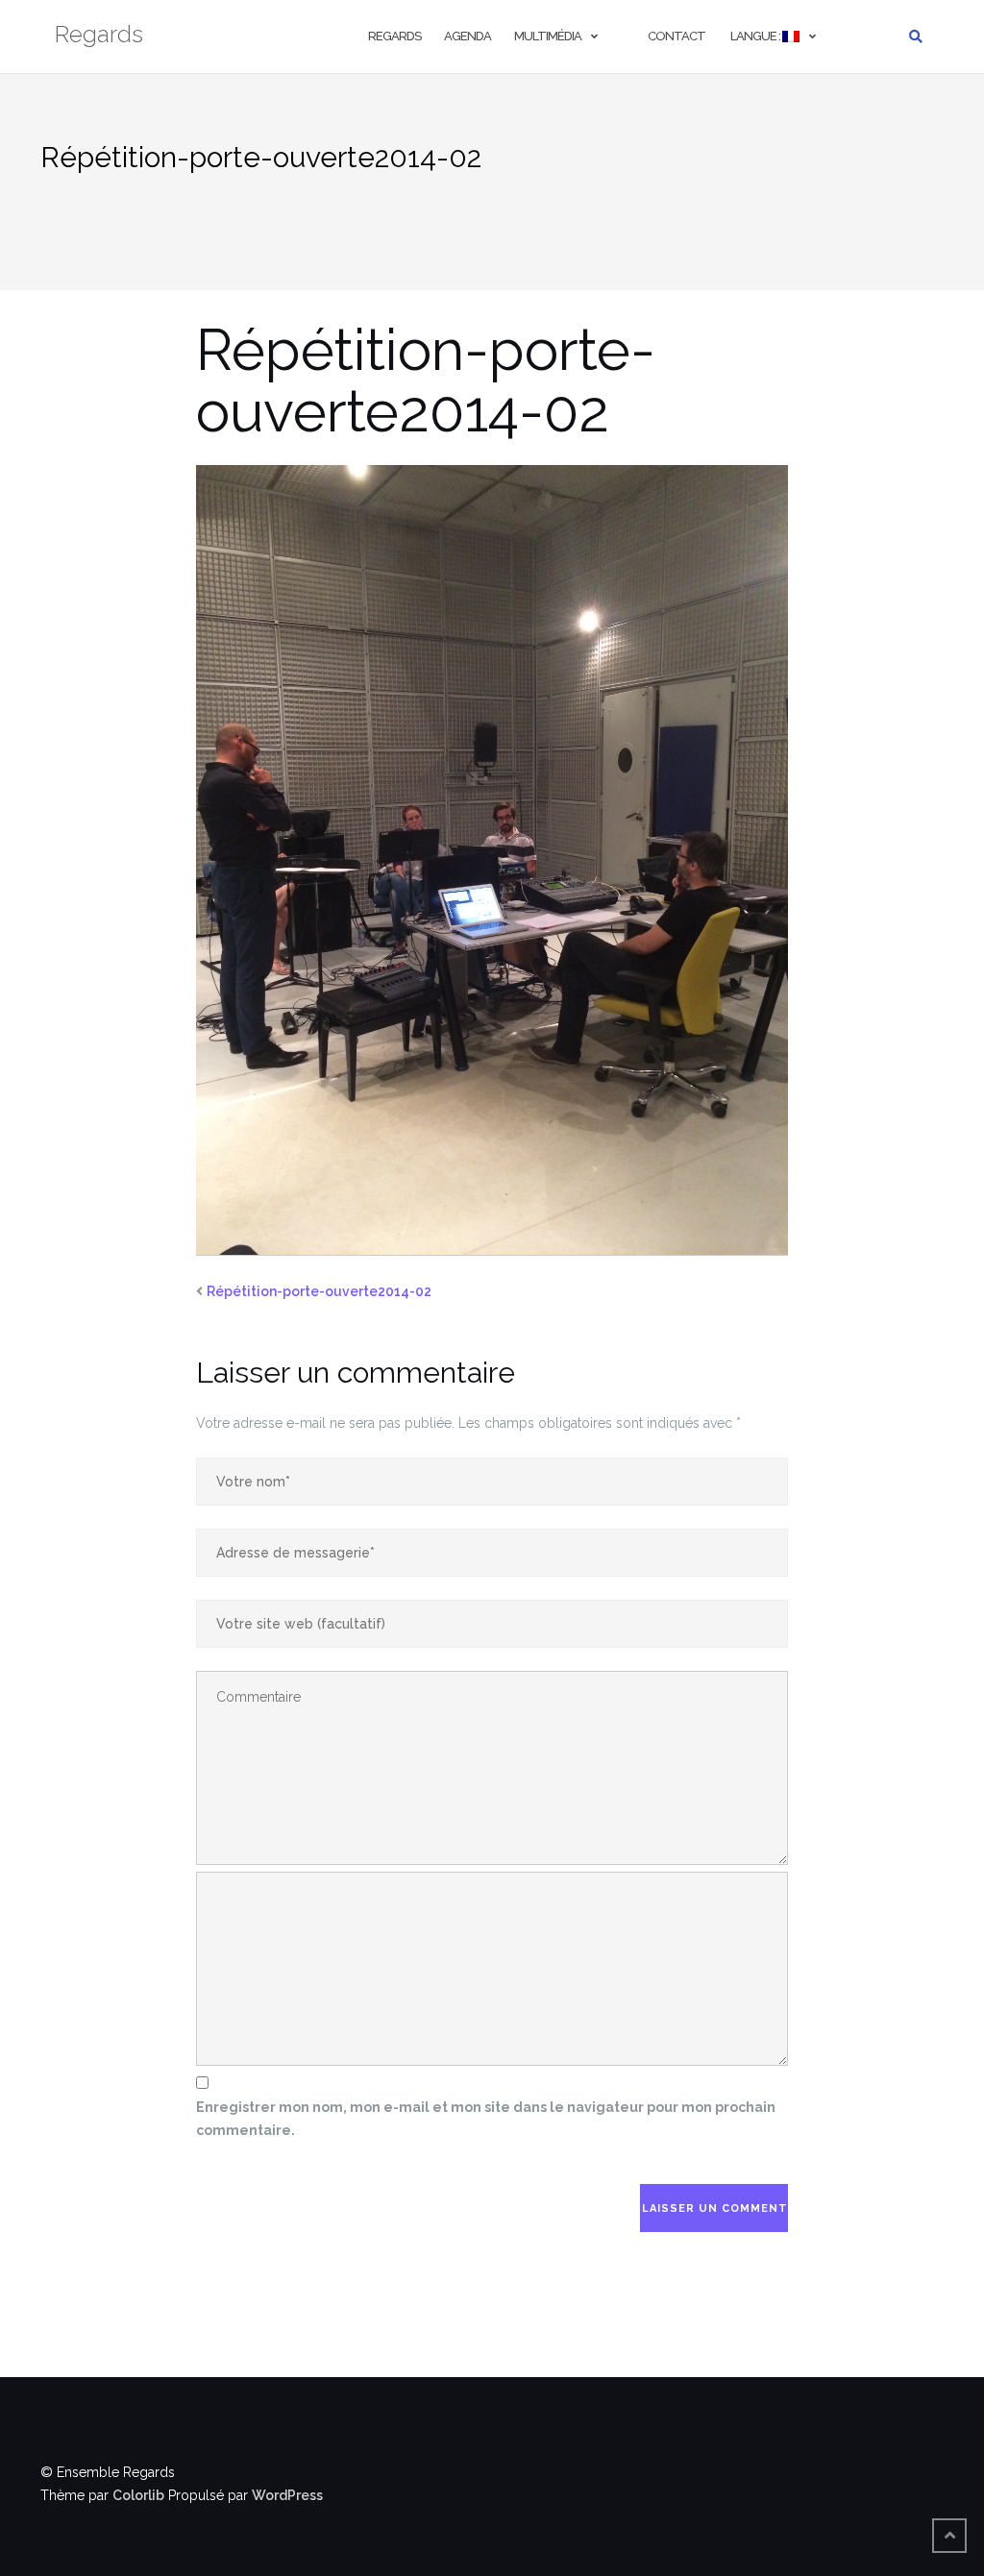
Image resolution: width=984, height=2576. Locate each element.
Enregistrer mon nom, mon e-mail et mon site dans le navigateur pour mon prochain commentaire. (486, 2119)
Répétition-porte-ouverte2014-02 (319, 1291)
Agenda (467, 36)
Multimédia (548, 36)
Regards (394, 36)
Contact (676, 36)
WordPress (287, 2495)
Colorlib (138, 2495)
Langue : (755, 36)
